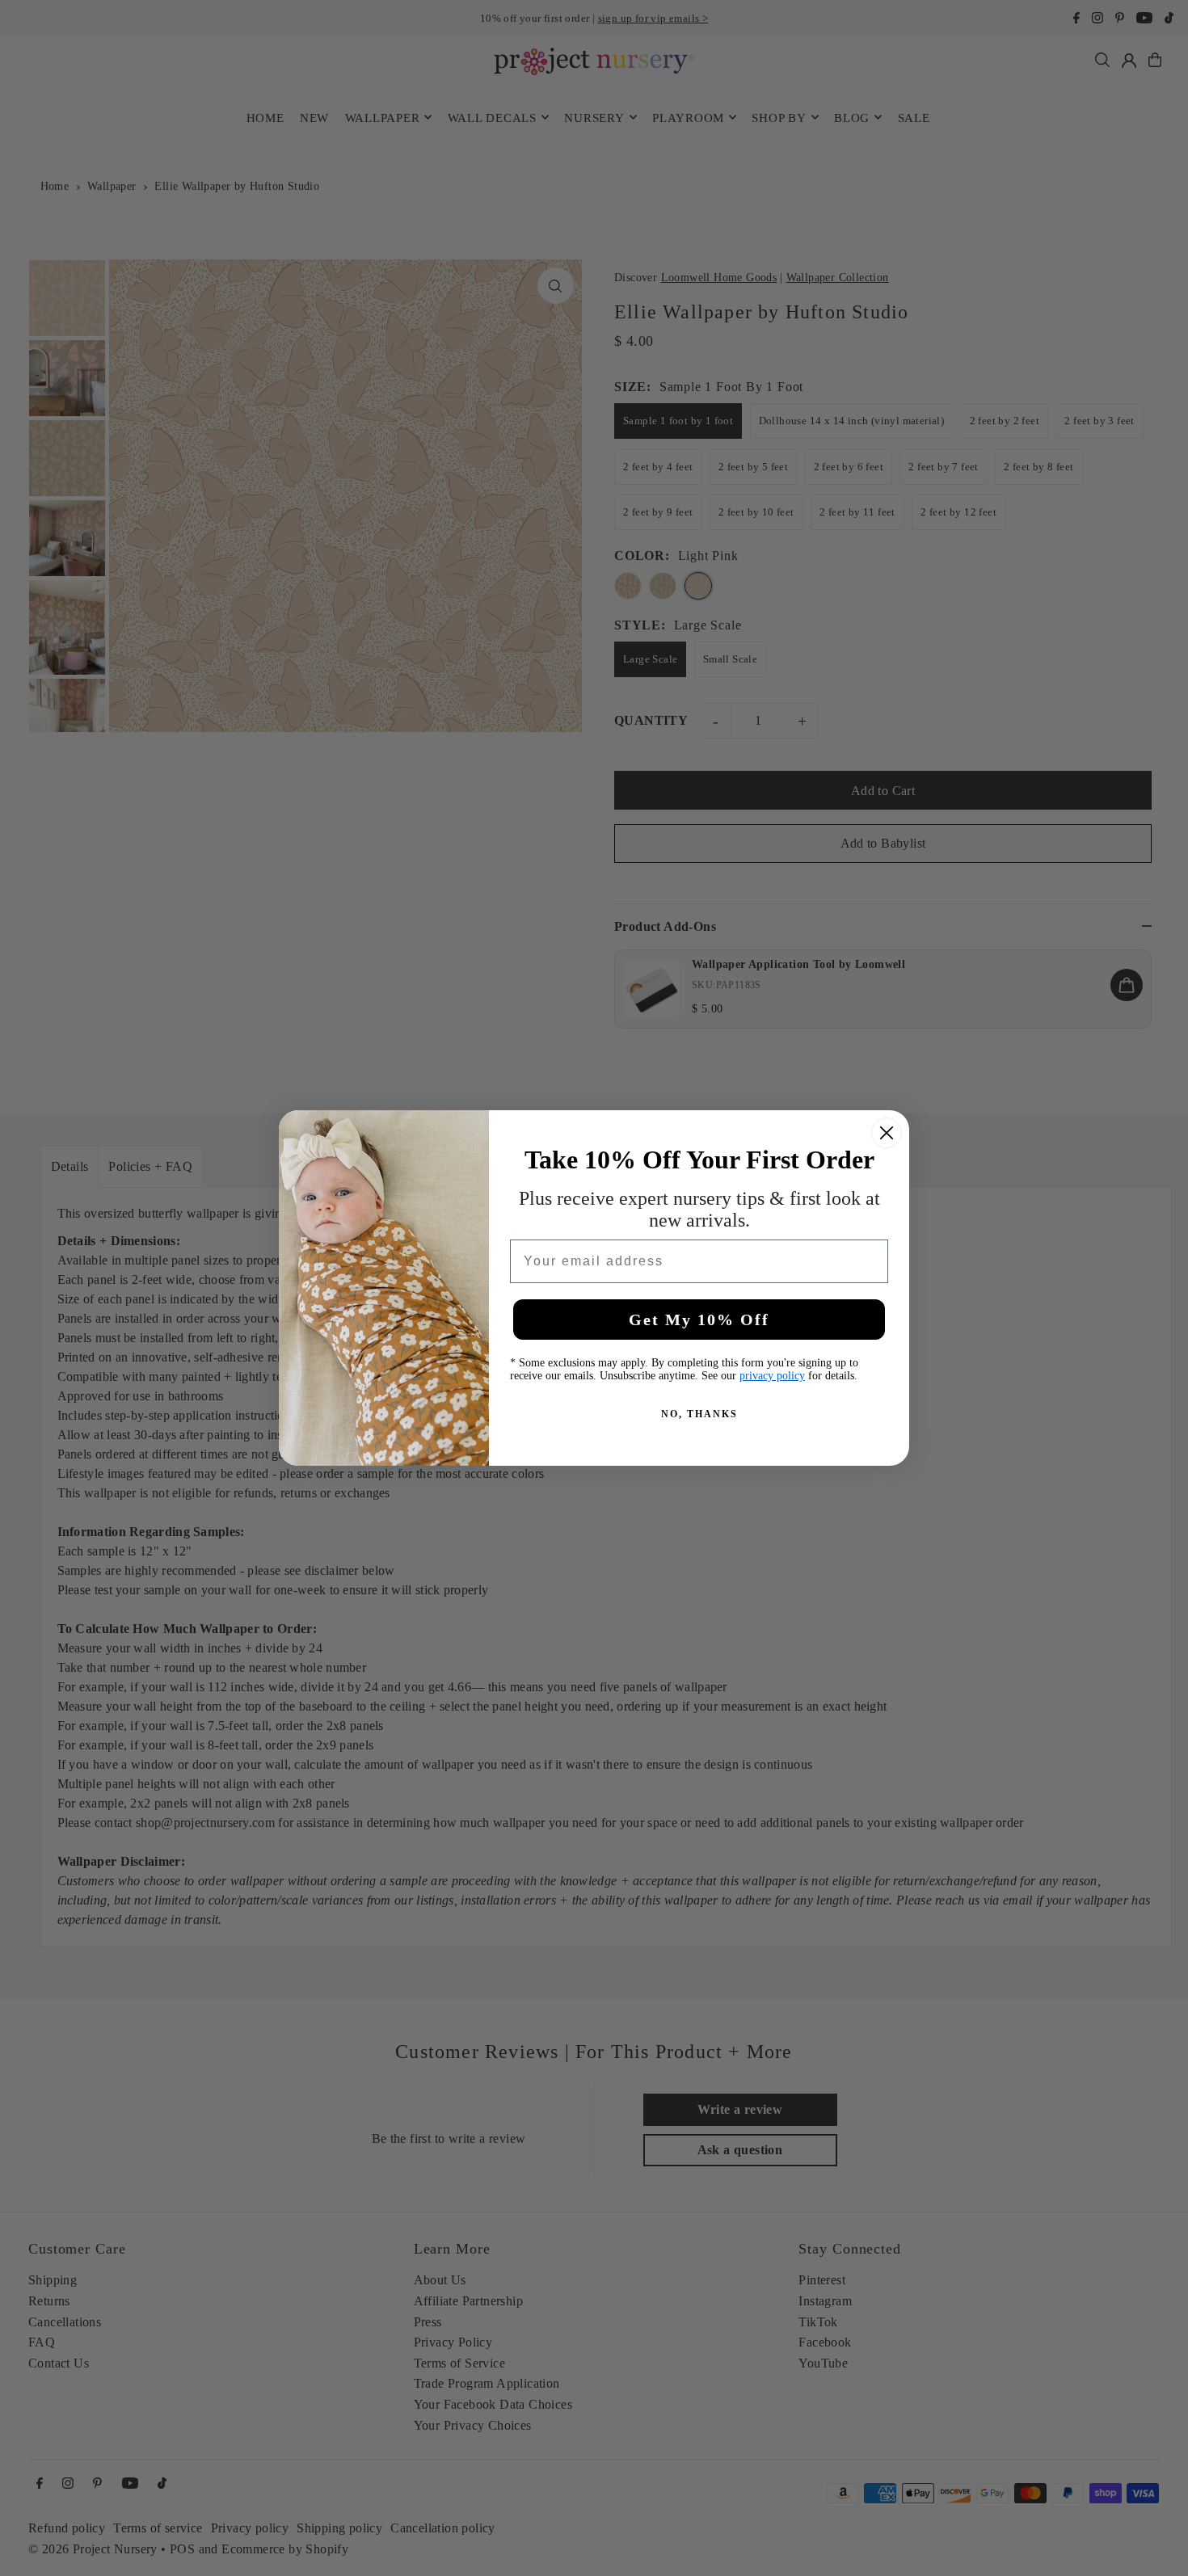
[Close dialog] (887, 1133)
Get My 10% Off (699, 1320)
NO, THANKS (699, 1414)
